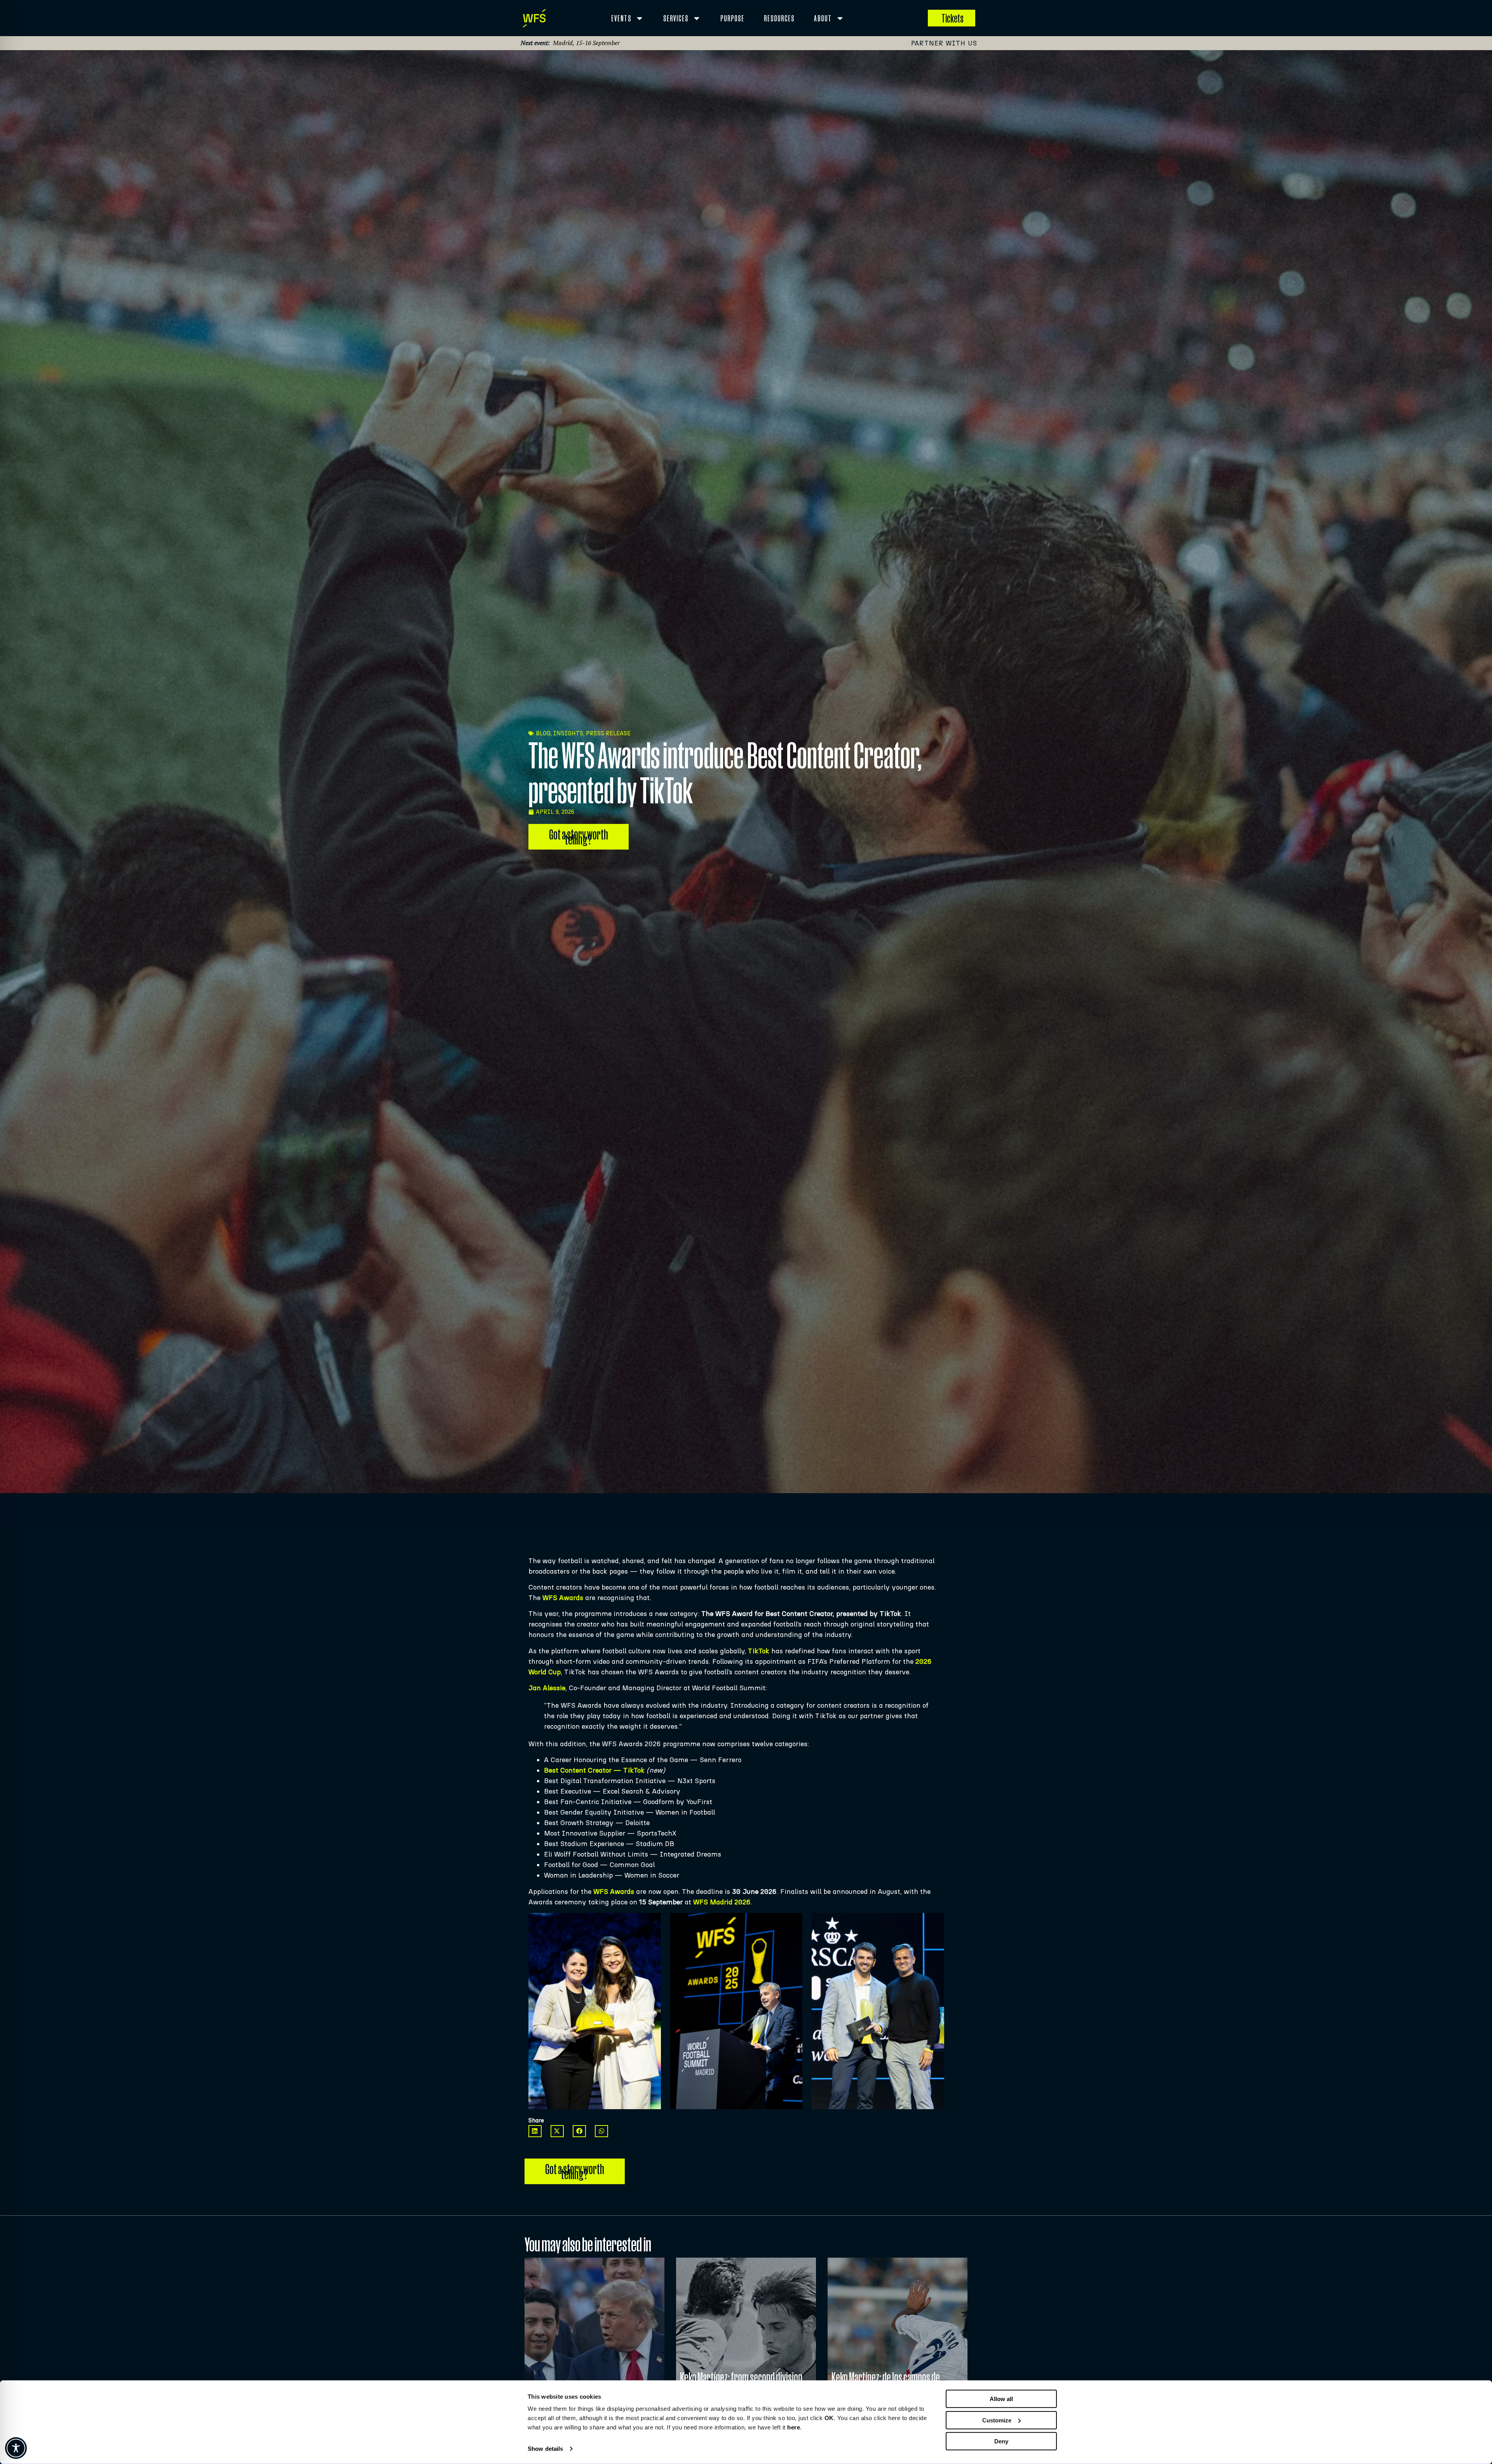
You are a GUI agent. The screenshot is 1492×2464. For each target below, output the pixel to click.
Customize (997, 2420)
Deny (1001, 2441)
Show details (545, 2449)
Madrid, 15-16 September (586, 43)
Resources (779, 18)
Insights (568, 733)
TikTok (759, 1651)
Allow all (1001, 2399)
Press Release (608, 733)
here (794, 2427)
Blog (543, 733)
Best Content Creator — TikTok (594, 1770)
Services (676, 18)
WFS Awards (563, 1598)
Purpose (732, 18)
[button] (535, 2131)
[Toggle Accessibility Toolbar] (16, 2448)
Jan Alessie (547, 1688)
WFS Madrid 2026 (722, 1902)
